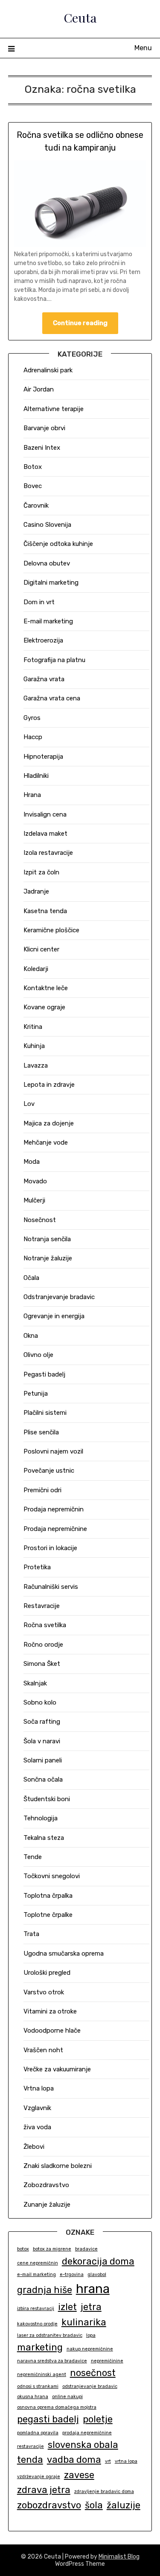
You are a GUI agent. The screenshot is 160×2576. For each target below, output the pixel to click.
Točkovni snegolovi (52, 1876)
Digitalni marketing (51, 583)
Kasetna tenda (45, 911)
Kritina (33, 1027)
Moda (32, 1162)
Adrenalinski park (48, 370)
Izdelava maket (45, 834)
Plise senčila (41, 1432)
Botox (33, 467)
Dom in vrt (39, 602)
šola (94, 2505)
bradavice (86, 2249)
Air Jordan (39, 389)
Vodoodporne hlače (52, 2031)
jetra (91, 2307)
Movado (35, 1181)
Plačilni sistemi (45, 1413)
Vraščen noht (43, 2050)
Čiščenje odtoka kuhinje (58, 544)
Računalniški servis (51, 1587)
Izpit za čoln (41, 872)
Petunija (36, 1394)
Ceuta (80, 17)
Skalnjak (35, 1683)
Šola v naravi (42, 1741)
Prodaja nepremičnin (54, 1509)
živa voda (37, 2127)
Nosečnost (40, 1220)
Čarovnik (36, 505)
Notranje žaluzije (48, 1258)
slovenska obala (83, 2445)
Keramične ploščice (51, 930)
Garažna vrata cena (52, 698)
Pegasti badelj (44, 1374)
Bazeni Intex (42, 448)
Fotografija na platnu (54, 660)
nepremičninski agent (42, 2375)
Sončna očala (43, 1779)
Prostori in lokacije (50, 1548)
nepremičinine (107, 2361)
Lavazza (36, 1065)
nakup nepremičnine (90, 2349)
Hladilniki (36, 776)
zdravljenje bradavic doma (104, 2492)
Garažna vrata (44, 679)
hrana (93, 2289)
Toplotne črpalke (48, 1915)
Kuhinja (34, 1046)
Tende (33, 1857)
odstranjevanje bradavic (90, 2386)
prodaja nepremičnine (87, 2433)
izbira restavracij (36, 2309)
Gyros (32, 718)
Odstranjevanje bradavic (59, 1297)
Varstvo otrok (44, 1992)
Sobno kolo (40, 1702)
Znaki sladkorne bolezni (58, 2166)
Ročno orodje (43, 1645)
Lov (29, 1104)
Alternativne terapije (54, 409)
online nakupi (67, 2397)
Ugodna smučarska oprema (64, 1953)
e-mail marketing (36, 2275)
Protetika (37, 1567)
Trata (31, 1934)
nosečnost (93, 2373)
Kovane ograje (44, 1007)
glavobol (97, 2275)
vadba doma (74, 2460)
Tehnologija (41, 1818)
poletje (98, 2419)
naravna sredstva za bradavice (52, 2361)
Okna (31, 1336)
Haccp (33, 737)
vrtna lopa (126, 2461)
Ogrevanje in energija (54, 1316)
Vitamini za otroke (50, 2011)
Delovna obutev (47, 563)
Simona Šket (42, 1664)
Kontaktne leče (46, 988)
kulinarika (84, 2322)
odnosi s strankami (38, 2386)
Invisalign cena (45, 814)
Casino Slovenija (47, 525)
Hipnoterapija (43, 757)
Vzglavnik (37, 2108)
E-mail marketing (48, 621)
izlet (67, 2307)
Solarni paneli (43, 1760)
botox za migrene (52, 2249)
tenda (30, 2460)
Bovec (33, 486)
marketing (40, 2347)
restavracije (31, 2446)
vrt (108, 2461)
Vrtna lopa (39, 2088)
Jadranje (36, 891)
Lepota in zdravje (49, 1085)
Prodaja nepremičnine (55, 1529)
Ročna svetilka (45, 1625)
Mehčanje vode (46, 1142)
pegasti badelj (48, 2419)
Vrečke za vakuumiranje (57, 2069)
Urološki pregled (47, 1973)
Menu (143, 48)
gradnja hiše (45, 2290)
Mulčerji (34, 1200)
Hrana (32, 795)
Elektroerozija (43, 640)
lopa (91, 2335)
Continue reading (80, 323)
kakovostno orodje (37, 2324)
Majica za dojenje (49, 1123)
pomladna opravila (38, 2433)
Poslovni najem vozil (53, 1451)
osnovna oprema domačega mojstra (57, 2407)
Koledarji (36, 969)
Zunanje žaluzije (47, 2205)
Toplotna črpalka (48, 1896)
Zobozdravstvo (46, 2185)
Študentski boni (47, 1799)
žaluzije (124, 2505)
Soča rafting (42, 1722)
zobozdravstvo (49, 2505)
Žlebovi (34, 2147)
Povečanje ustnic (49, 1471)
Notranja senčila (47, 1239)
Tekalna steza (44, 1838)
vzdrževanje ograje (39, 2477)
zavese (79, 2475)
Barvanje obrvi (44, 428)
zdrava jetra (44, 2490)
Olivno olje (38, 1355)
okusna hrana (33, 2397)
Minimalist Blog (119, 2557)
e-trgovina (72, 2275)
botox (23, 2249)
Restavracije (42, 1606)
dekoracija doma (98, 2261)
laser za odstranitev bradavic (50, 2335)
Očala (31, 1278)
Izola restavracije (48, 853)
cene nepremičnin (38, 2263)
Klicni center (41, 949)
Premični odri (42, 1490)
